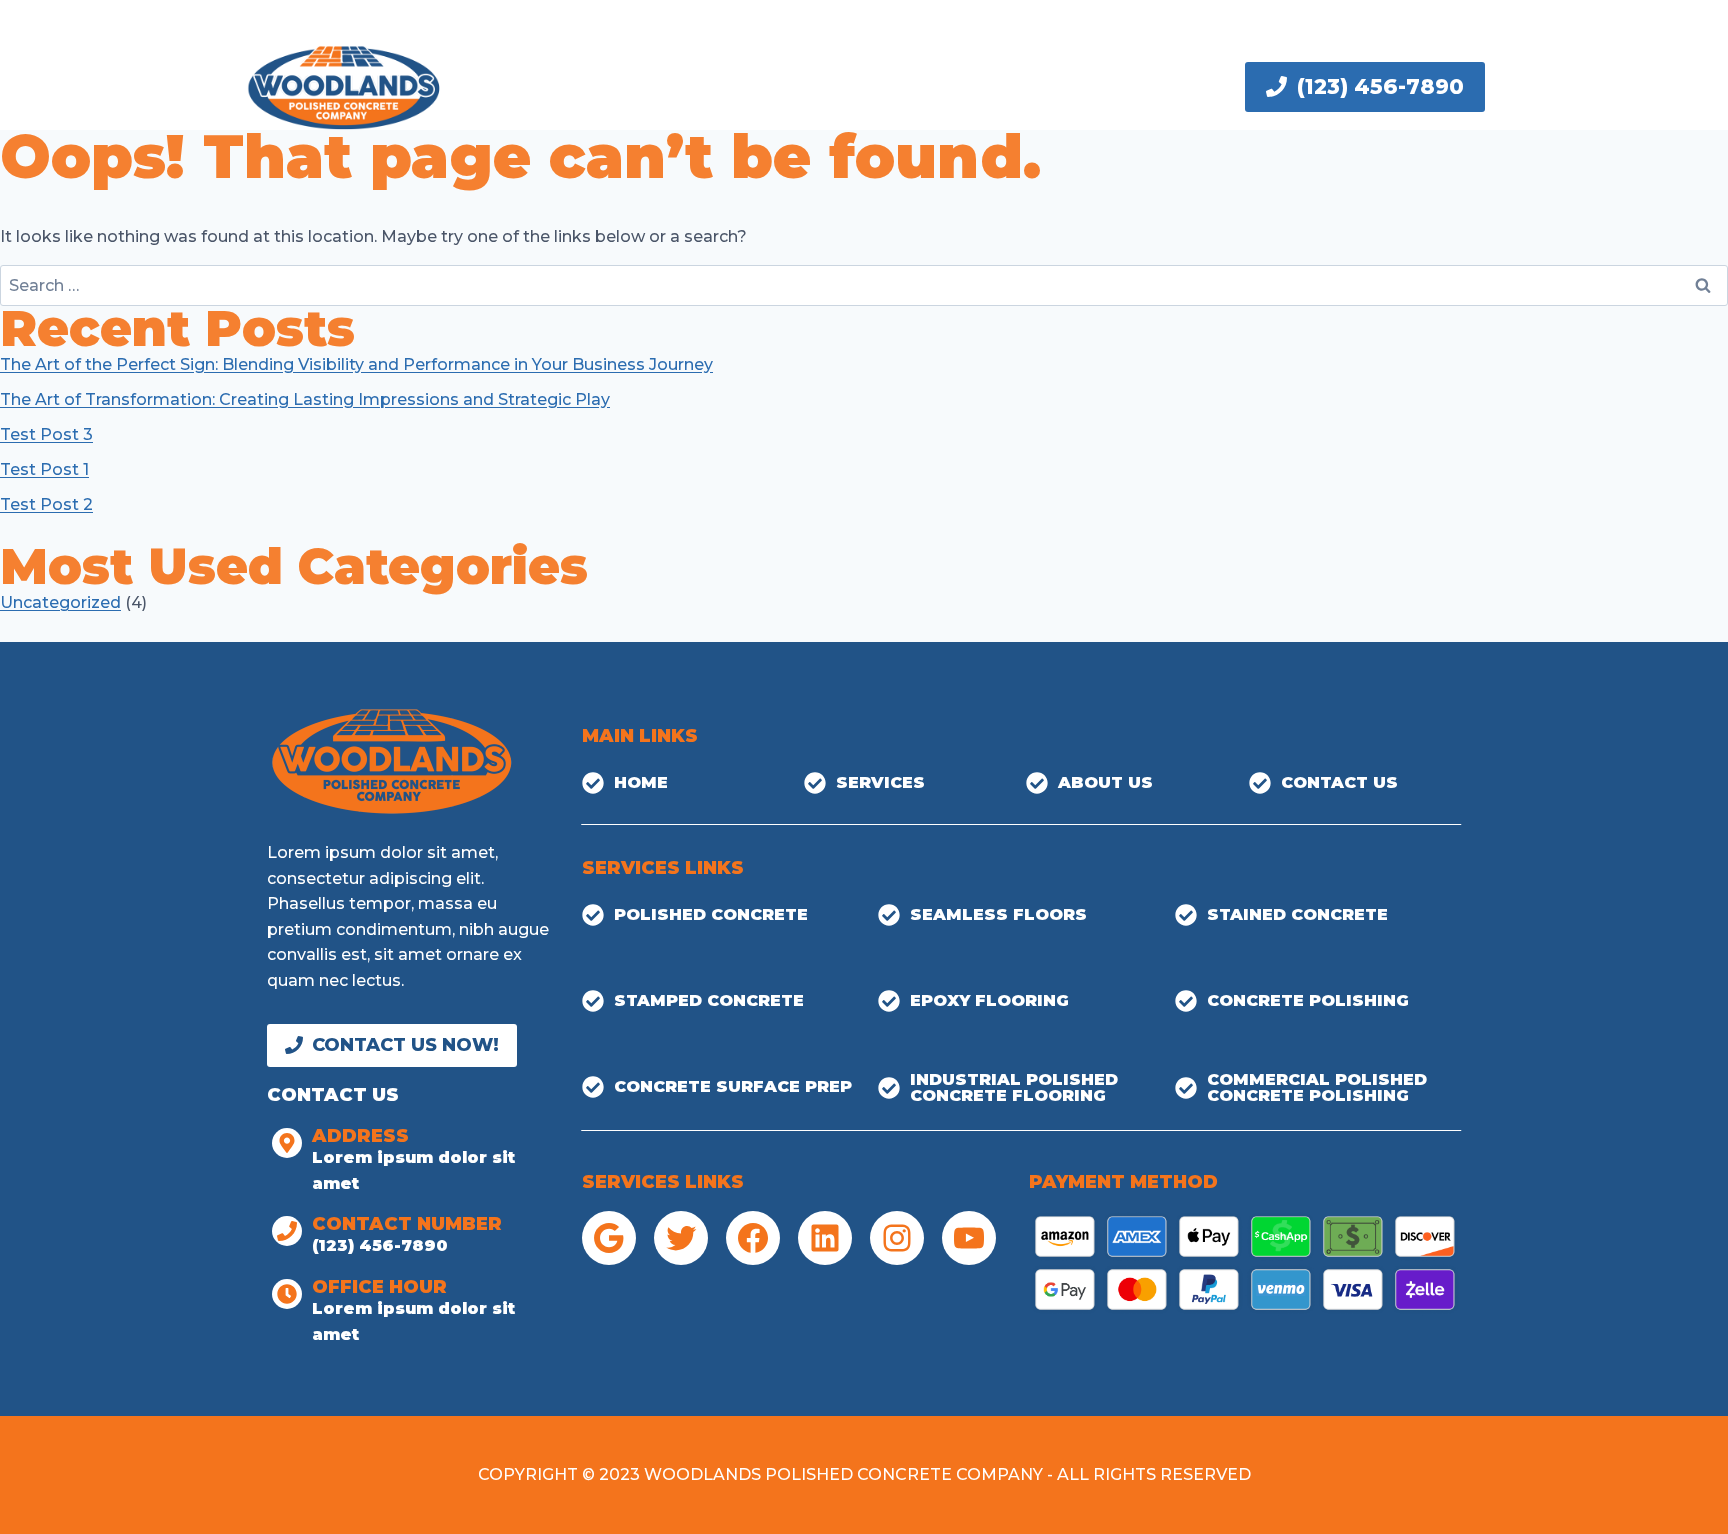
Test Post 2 (46, 504)
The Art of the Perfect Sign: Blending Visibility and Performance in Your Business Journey (356, 364)
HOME (620, 86)
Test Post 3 (46, 434)
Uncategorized (60, 602)
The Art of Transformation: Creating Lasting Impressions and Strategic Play (305, 399)
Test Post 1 (44, 469)
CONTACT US (1071, 86)
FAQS (823, 86)
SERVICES (723, 86)
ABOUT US (927, 86)
